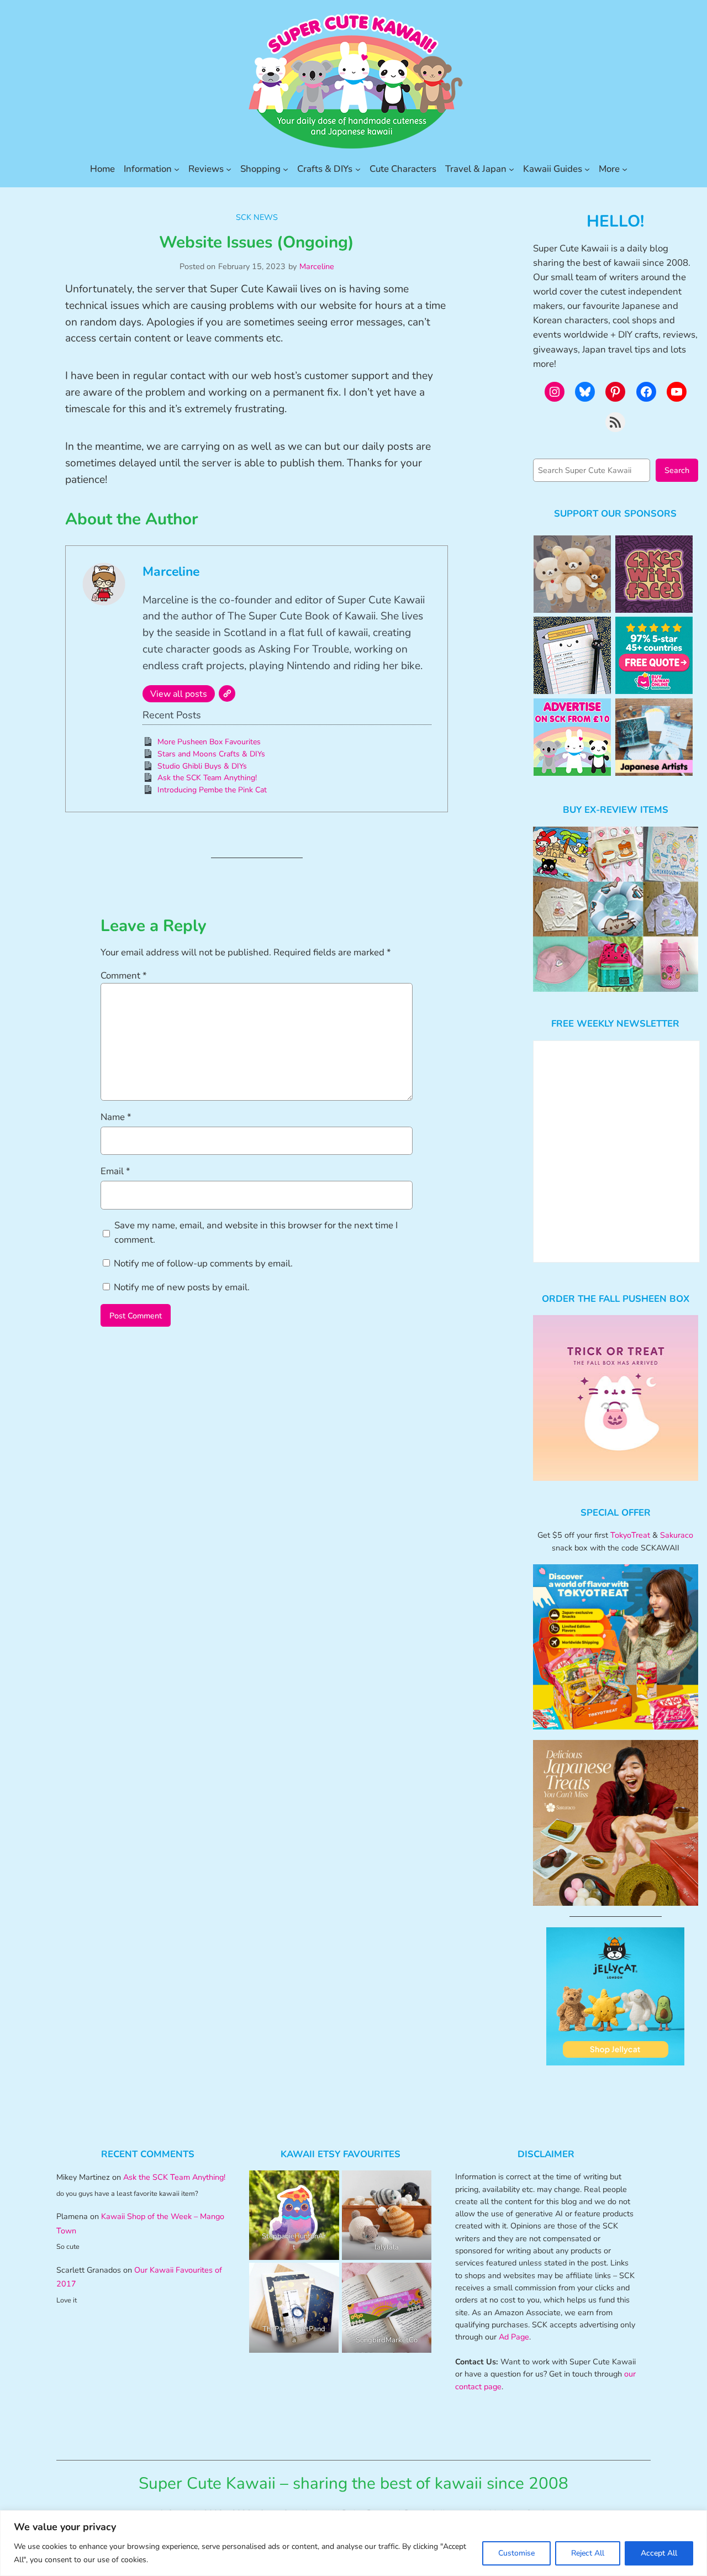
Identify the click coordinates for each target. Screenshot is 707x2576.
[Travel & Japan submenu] (511, 169)
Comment (124, 976)
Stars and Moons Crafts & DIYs (211, 754)
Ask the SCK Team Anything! (207, 778)
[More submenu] (625, 169)
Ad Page (514, 2337)
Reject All (588, 2553)
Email (115, 1171)
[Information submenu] (177, 169)
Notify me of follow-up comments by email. (203, 1263)
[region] (353, 2543)
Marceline (317, 266)
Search (677, 470)
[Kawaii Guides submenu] (587, 169)
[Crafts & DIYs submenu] (358, 169)
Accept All (659, 2553)
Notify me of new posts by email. (182, 1287)
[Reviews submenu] (229, 169)
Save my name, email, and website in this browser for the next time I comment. (256, 1232)
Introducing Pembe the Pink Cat (212, 790)
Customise (516, 2553)
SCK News (257, 217)
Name (116, 1117)
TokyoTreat (630, 1535)
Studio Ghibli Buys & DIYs (202, 766)
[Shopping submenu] (286, 169)
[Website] (227, 693)
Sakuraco (677, 1535)
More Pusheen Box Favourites (209, 742)
